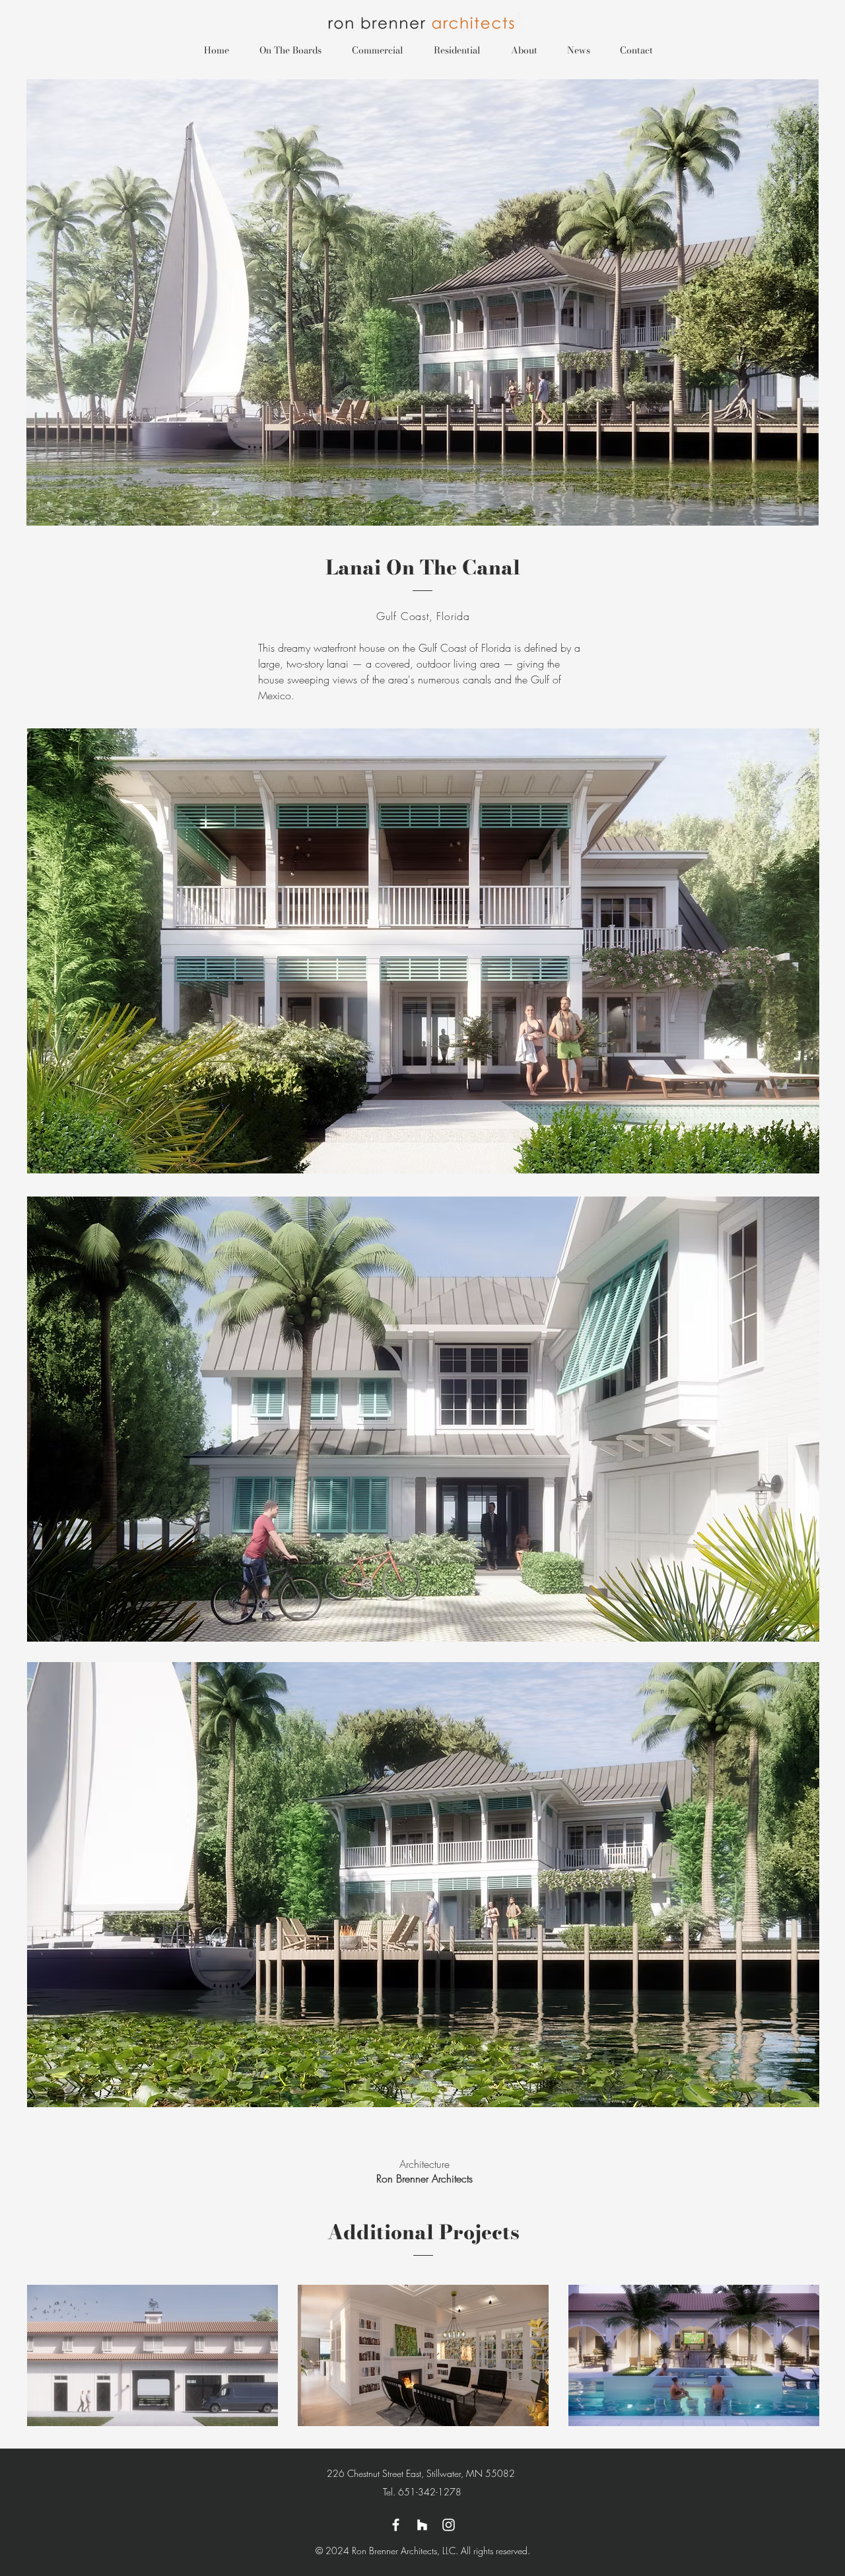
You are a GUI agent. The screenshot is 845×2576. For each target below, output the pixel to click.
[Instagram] (449, 2525)
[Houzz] (422, 2525)
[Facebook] (396, 2525)
